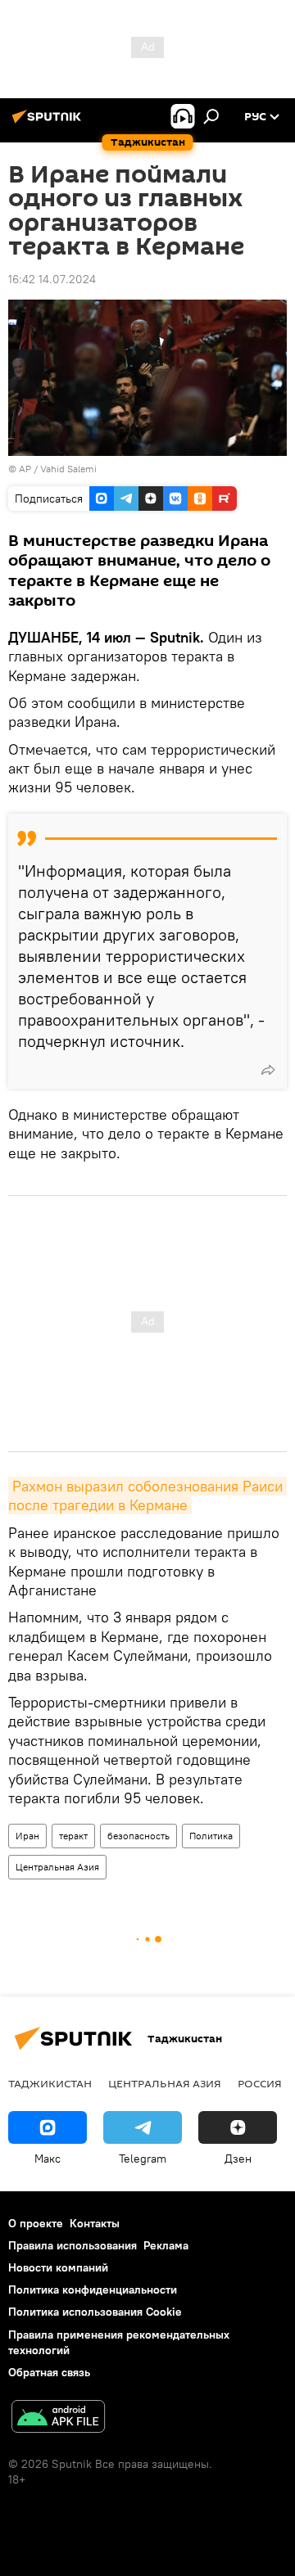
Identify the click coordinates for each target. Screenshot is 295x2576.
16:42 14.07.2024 (52, 279)
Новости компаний (58, 2267)
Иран (27, 1836)
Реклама (166, 2245)
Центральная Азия (57, 1867)
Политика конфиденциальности (93, 2290)
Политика (211, 1836)
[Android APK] (58, 2418)
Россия (260, 2083)
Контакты (95, 2223)
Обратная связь (49, 2372)
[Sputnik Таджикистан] (49, 123)
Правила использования (73, 2245)
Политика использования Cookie (95, 2312)
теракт (73, 1836)
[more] (268, 1070)
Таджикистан (50, 2083)
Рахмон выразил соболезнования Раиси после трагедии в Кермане (147, 1496)
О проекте (36, 2223)
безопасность (138, 1836)
